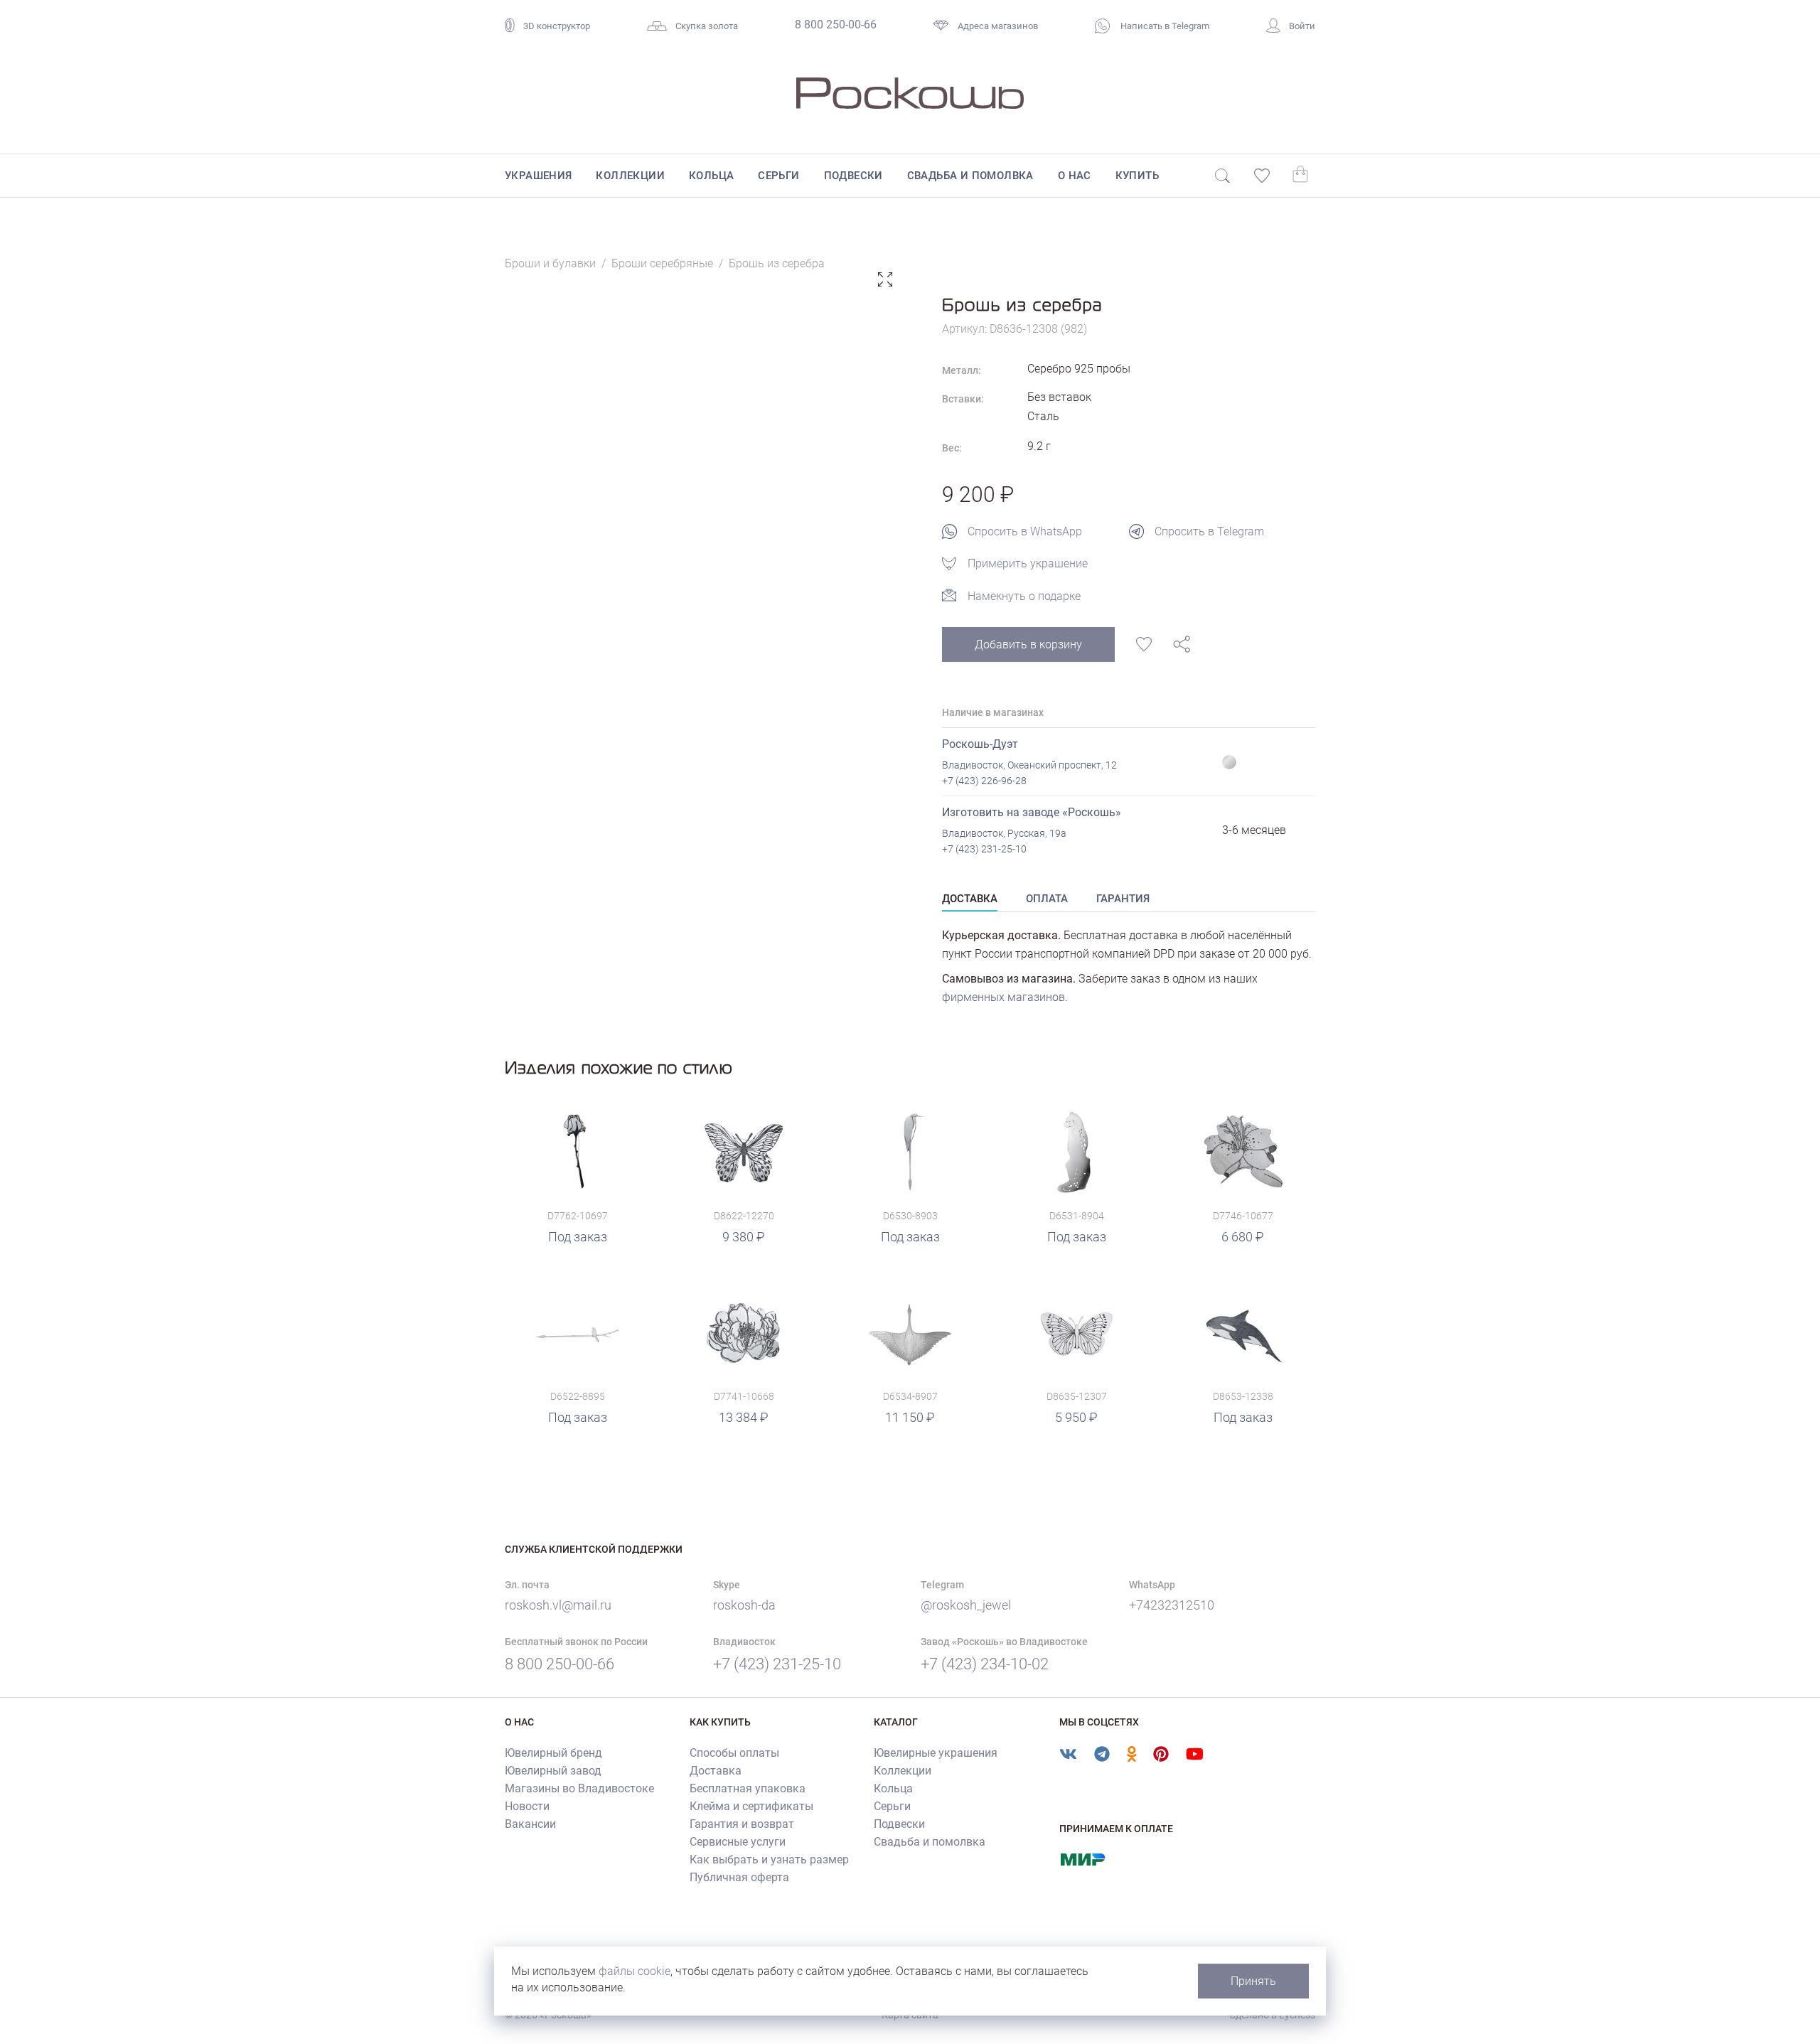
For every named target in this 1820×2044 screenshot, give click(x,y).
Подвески (853, 176)
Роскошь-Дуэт (980, 744)
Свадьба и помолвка (970, 176)
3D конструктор (557, 26)
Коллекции (630, 176)
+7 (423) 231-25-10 (984, 849)
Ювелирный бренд (553, 1753)
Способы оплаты (734, 1753)
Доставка (716, 1771)
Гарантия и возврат (742, 1824)
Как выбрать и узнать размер (769, 1860)
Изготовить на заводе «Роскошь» (1032, 812)
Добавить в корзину (1028, 644)
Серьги (778, 176)
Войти (1302, 26)
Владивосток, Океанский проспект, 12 (1029, 765)
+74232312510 (1172, 1605)
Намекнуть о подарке (1024, 596)
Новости (527, 1806)
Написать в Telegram (1164, 26)
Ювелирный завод (553, 1771)
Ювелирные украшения (936, 1753)
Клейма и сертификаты (751, 1806)
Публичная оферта (739, 1877)
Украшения (539, 176)
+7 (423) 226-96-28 (984, 781)
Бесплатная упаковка (748, 1788)
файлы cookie (635, 1971)
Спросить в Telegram (1209, 531)
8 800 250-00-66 (836, 25)
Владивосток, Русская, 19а (1004, 833)
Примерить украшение (1028, 563)
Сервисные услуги (738, 1842)
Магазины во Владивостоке (579, 1788)
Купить (1137, 176)
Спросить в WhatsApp (1025, 531)
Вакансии (530, 1824)
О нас (1075, 176)
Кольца (711, 176)
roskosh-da (744, 1605)
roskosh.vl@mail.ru (558, 1605)
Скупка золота (707, 26)
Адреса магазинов (998, 26)
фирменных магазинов (1003, 997)
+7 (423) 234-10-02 (985, 1664)
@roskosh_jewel (966, 1605)
